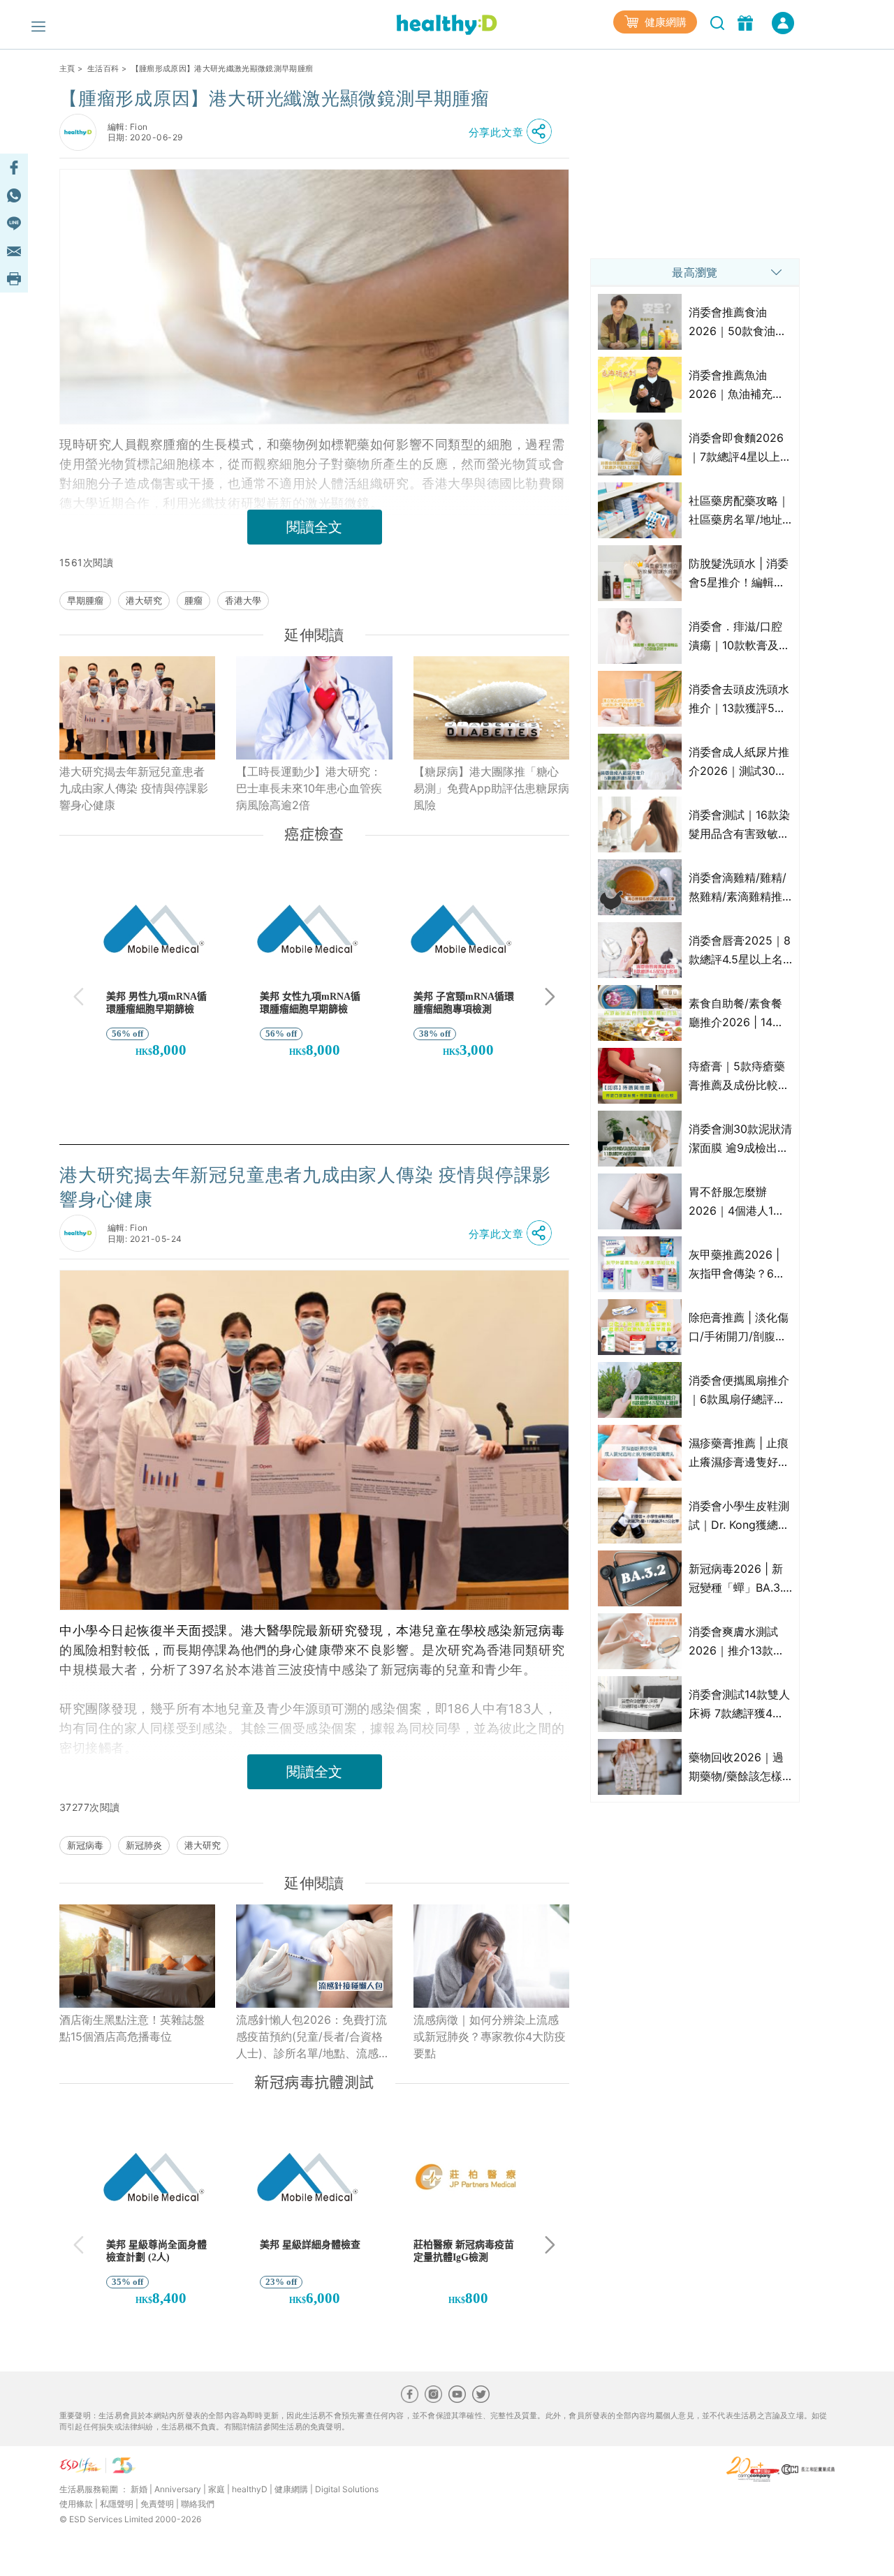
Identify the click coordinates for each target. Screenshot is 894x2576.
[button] (514, 132)
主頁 (67, 68)
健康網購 (664, 22)
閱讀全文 (314, 527)
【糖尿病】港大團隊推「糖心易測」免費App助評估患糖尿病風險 (491, 788)
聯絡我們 (198, 2504)
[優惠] (747, 22)
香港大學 (243, 600)
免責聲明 (157, 2504)
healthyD (250, 2489)
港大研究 (144, 600)
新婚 (139, 2489)
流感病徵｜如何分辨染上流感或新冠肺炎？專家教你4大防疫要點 (490, 2036)
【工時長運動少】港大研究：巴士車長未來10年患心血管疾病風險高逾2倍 (309, 788)
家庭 (217, 2489)
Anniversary (178, 2489)
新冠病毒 (85, 1845)
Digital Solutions (347, 2489)
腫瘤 (193, 600)
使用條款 (76, 2504)
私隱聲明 (117, 2504)
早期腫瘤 (85, 600)
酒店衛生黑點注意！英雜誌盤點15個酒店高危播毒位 (132, 2028)
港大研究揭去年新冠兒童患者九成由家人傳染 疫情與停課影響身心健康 (134, 788)
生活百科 (103, 68)
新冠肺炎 (144, 1845)
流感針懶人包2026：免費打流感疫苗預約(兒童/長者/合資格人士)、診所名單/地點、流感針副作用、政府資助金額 (313, 2037)
